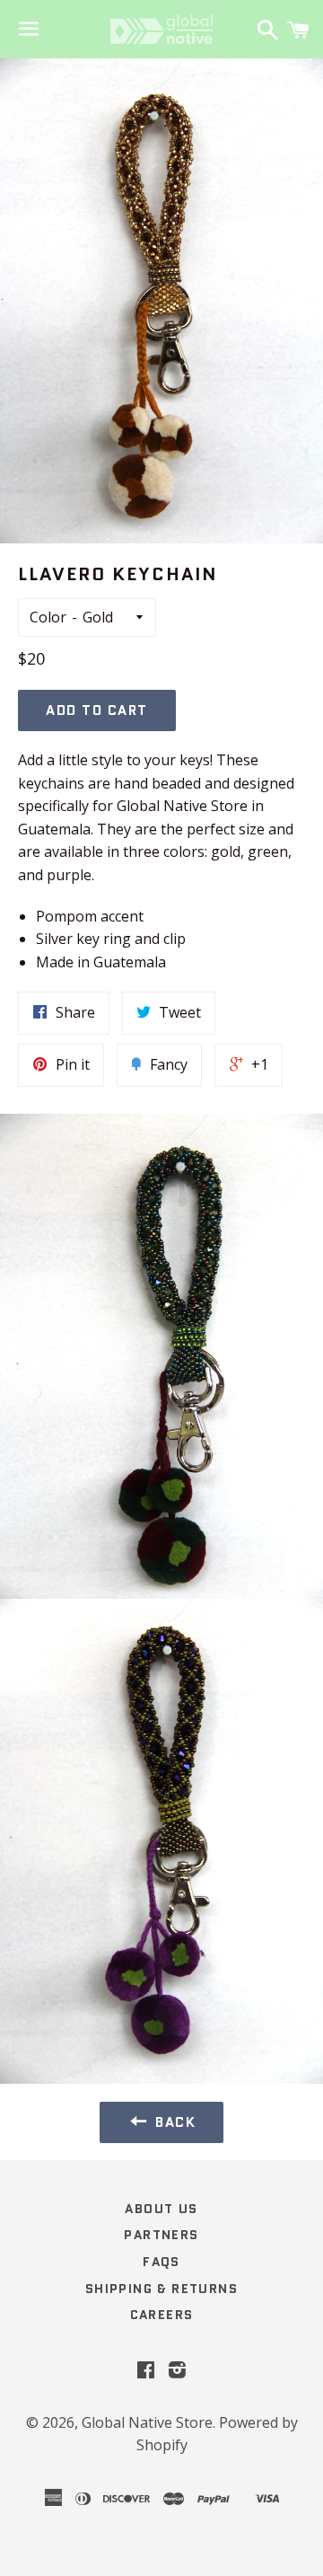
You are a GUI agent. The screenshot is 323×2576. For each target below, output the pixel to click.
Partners (161, 2235)
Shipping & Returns (161, 2289)
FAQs (161, 2262)
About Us (161, 2209)
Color (48, 617)
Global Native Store (147, 2422)
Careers (162, 2315)
